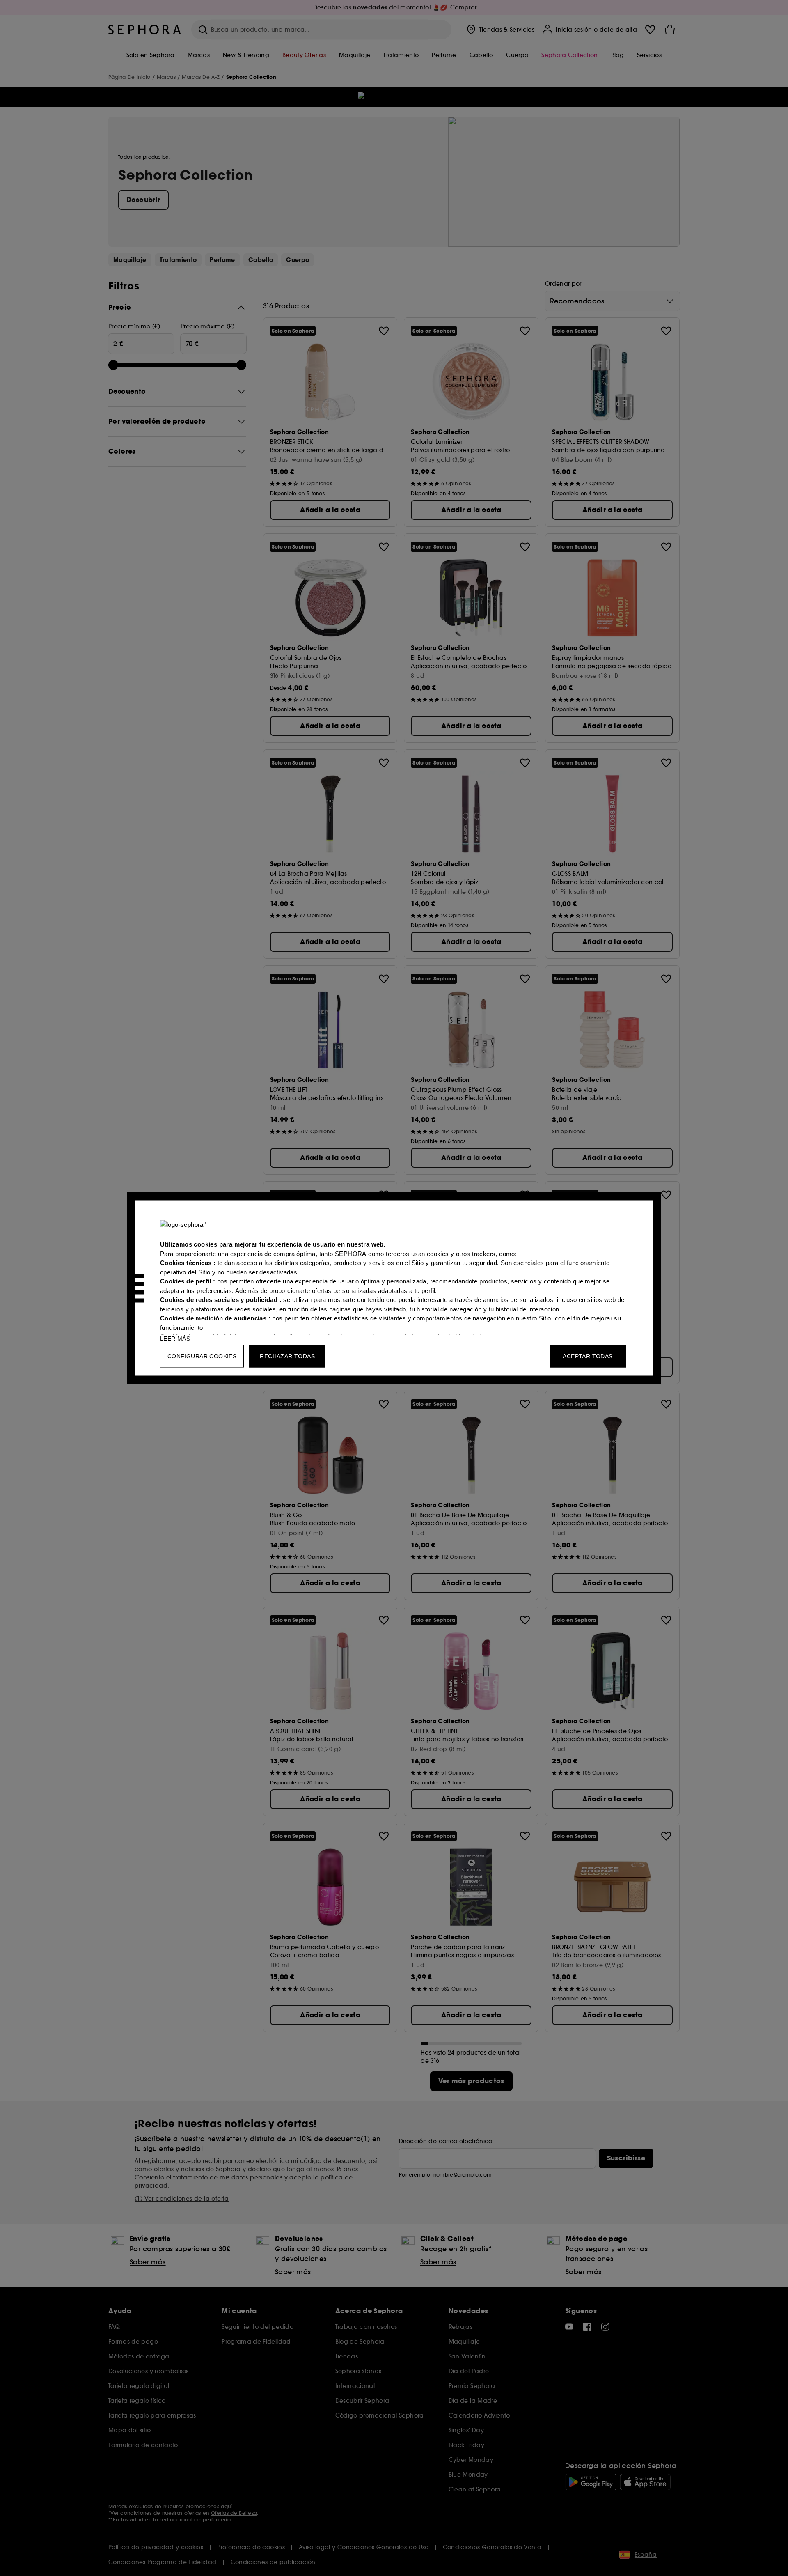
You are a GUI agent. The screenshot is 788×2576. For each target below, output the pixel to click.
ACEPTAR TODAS (588, 1356)
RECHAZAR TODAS (287, 1356)
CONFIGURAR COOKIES (202, 1356)
